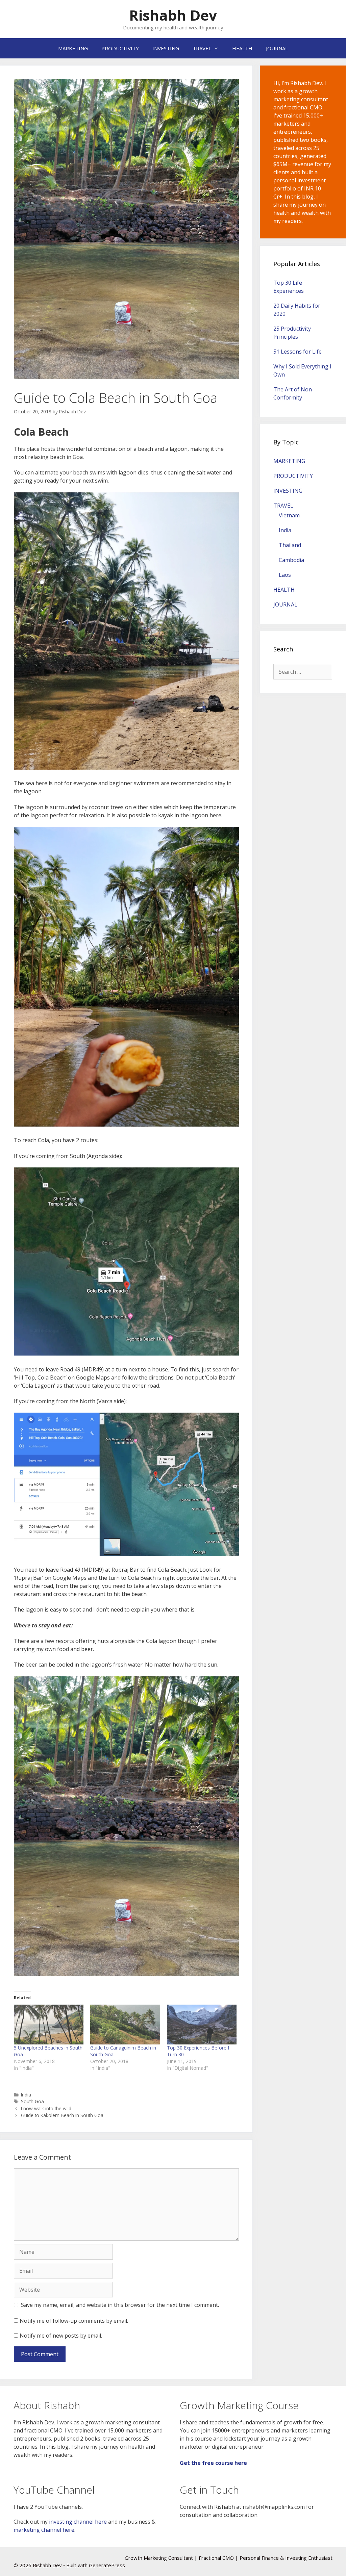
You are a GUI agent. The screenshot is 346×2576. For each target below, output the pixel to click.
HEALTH (242, 48)
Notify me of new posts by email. (61, 2336)
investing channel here (78, 2522)
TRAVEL (202, 48)
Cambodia (291, 560)
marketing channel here (44, 2530)
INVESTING (166, 48)
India (26, 2095)
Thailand (290, 545)
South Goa (32, 2101)
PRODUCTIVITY (120, 48)
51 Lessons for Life (298, 352)
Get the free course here (213, 2463)
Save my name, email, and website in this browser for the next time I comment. (120, 2305)
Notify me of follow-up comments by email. (74, 2321)
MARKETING (73, 48)
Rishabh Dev (173, 15)
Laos (285, 575)
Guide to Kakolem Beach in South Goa (62, 2115)
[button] (126, 229)
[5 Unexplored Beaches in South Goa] (49, 2025)
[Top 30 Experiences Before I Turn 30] (202, 2025)
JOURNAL (277, 48)
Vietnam (289, 515)
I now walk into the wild (46, 2108)
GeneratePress (107, 2565)
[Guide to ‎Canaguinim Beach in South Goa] (125, 2025)
